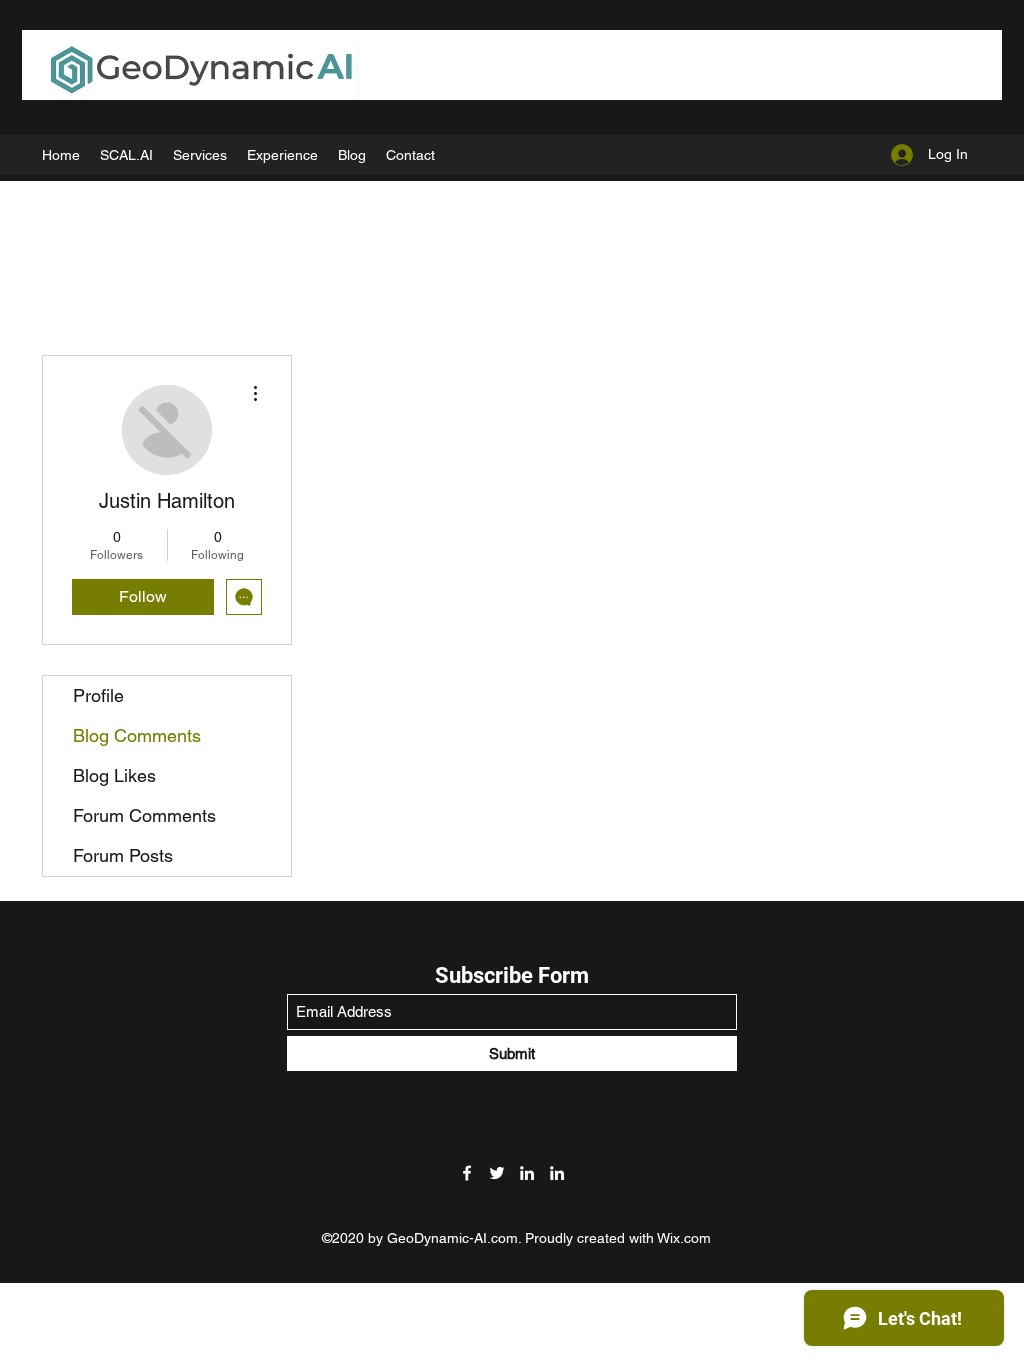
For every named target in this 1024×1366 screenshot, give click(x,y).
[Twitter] (497, 1173)
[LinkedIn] (527, 1173)
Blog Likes (114, 775)
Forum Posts (123, 855)
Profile (98, 695)
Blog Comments (137, 735)
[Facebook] (467, 1173)
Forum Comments (144, 815)
